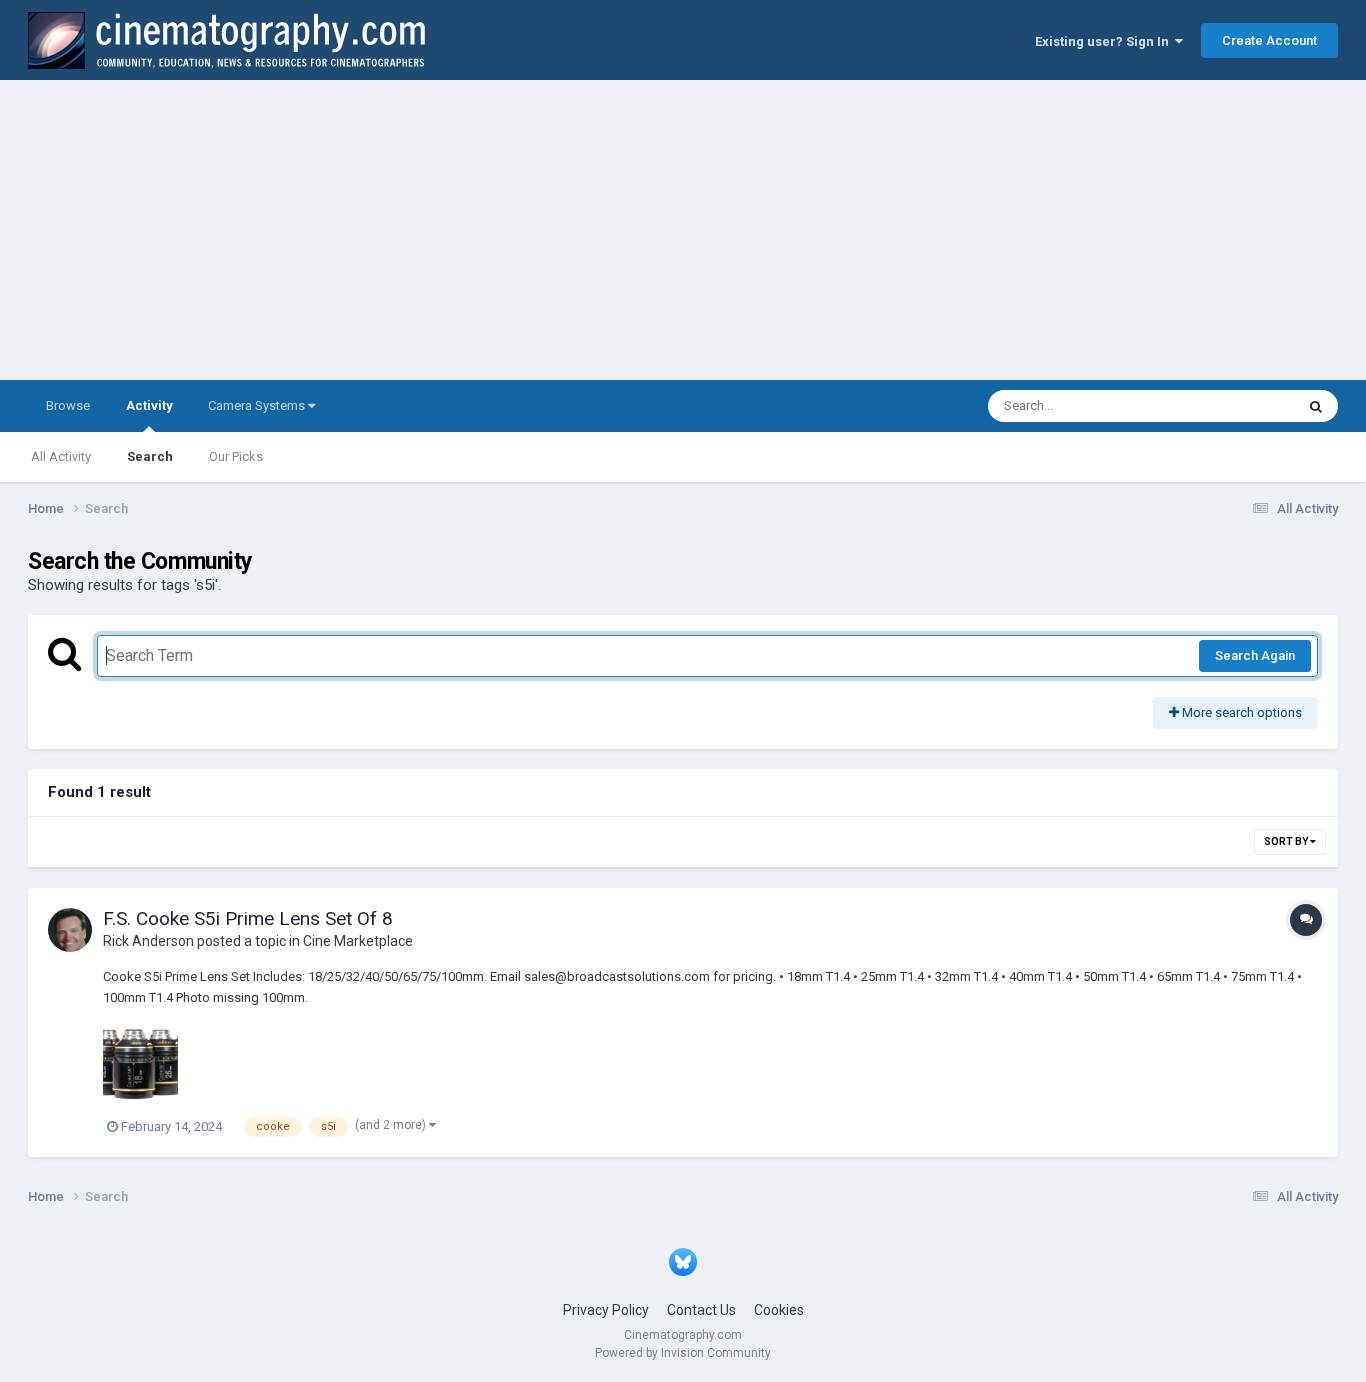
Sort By (1287, 841)
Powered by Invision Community (683, 1353)
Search (150, 456)
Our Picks (236, 456)
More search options (1240, 712)
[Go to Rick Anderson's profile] (70, 930)
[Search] (1316, 406)
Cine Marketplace (358, 941)
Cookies (779, 1310)
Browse (68, 405)
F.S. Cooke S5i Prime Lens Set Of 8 (248, 918)
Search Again (1255, 655)
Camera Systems (258, 405)
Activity (149, 405)
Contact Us (701, 1310)
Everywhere (1235, 406)
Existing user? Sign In (1105, 41)
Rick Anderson (148, 941)
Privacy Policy (606, 1310)
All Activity (61, 456)
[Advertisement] (683, 230)
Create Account (1269, 40)
